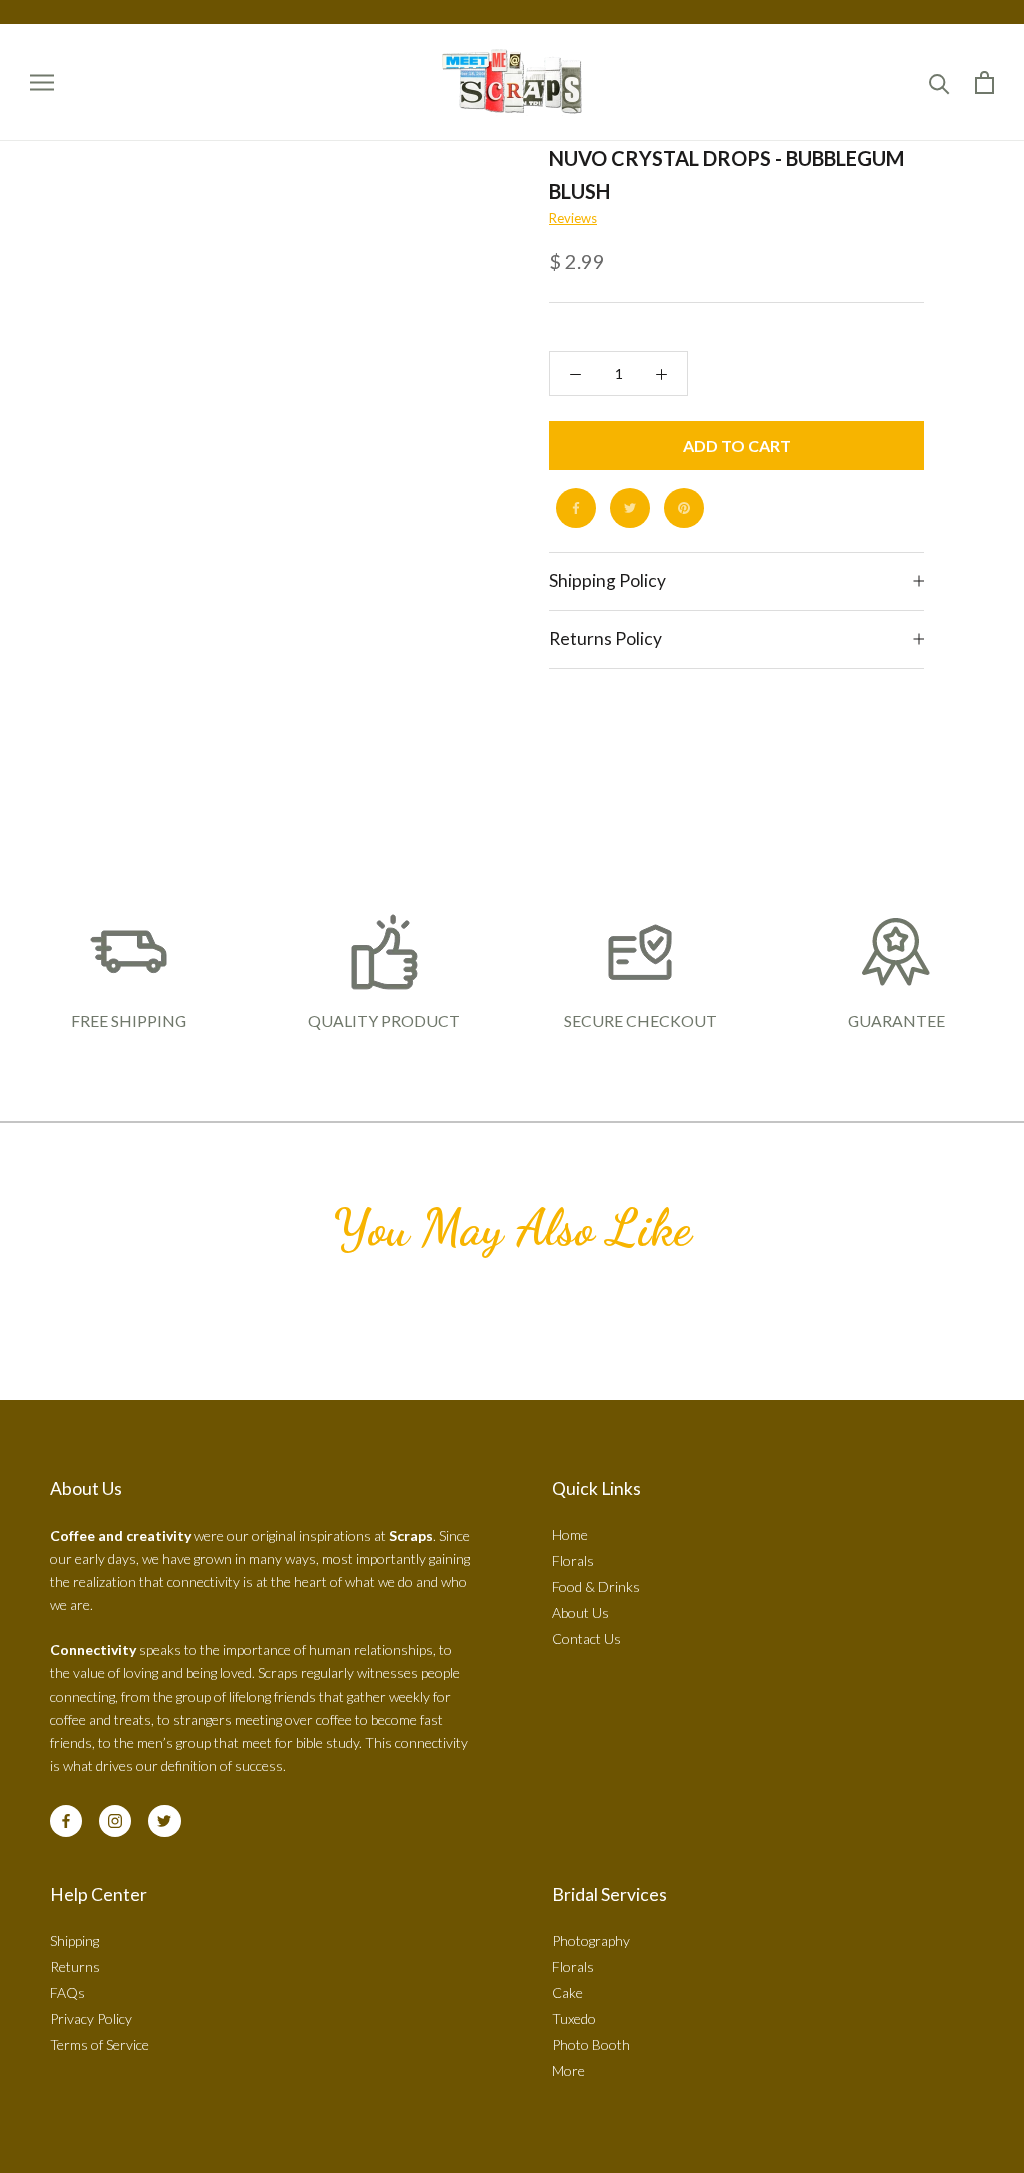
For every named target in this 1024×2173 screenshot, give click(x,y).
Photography (591, 1940)
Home (570, 1534)
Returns (75, 1966)
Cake (567, 1992)
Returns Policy (605, 638)
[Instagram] (115, 1821)
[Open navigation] (42, 82)
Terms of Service (99, 2044)
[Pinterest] (684, 508)
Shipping (74, 1940)
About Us (580, 1612)
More (568, 2070)
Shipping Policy (607, 580)
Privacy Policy (91, 2018)
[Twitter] (630, 508)
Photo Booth (591, 2044)
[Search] (939, 82)
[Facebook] (576, 508)
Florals (573, 1560)
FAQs (67, 1992)
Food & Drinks (596, 1586)
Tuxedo (574, 2018)
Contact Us (586, 1638)
